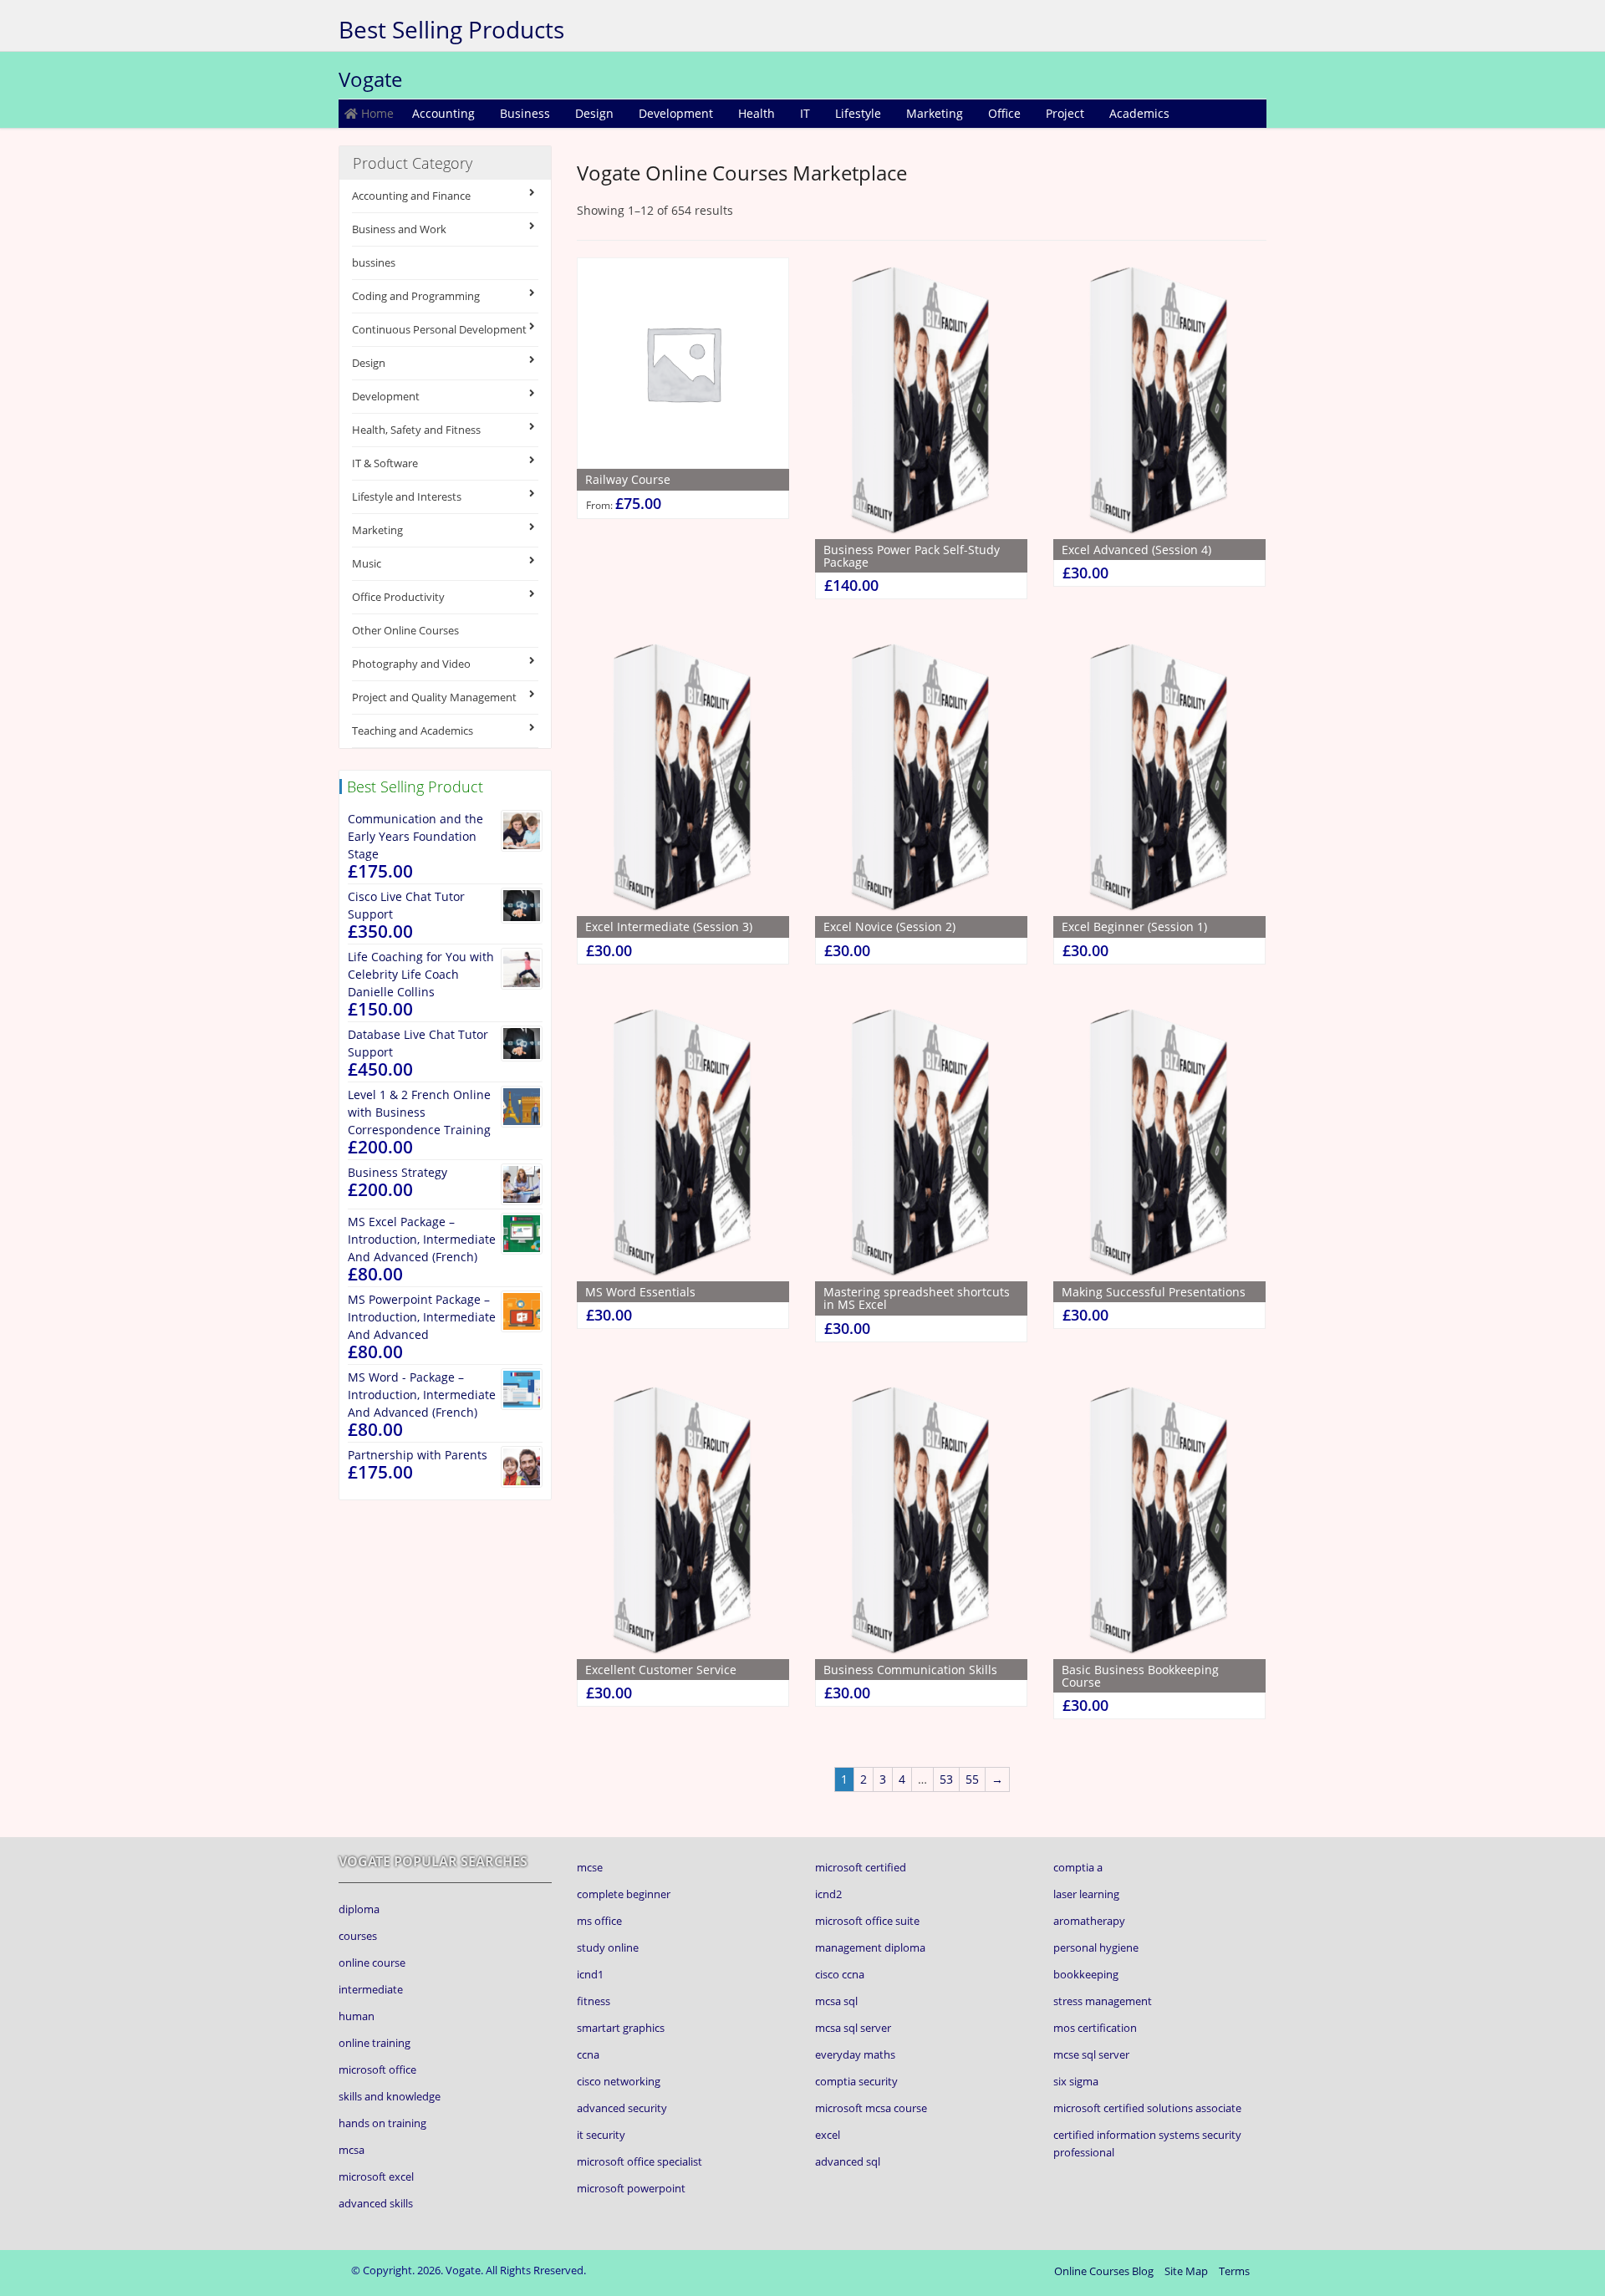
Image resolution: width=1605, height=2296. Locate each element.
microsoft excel (376, 2176)
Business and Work (399, 229)
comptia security (856, 2081)
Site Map (1186, 2271)
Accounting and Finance (411, 196)
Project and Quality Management (434, 697)
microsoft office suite (867, 1921)
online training (374, 2043)
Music (367, 563)
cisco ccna (840, 1974)
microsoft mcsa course (871, 2108)
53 (946, 1779)
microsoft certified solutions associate (1147, 2108)
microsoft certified (861, 1867)
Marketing (935, 113)
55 (972, 1779)
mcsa (352, 2150)
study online (608, 1947)
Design (594, 113)
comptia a (1078, 1867)
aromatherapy (1089, 1921)
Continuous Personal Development (439, 329)
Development (676, 113)
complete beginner (624, 1894)
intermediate (371, 1989)
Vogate (370, 79)
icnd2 (828, 1894)
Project (1065, 113)
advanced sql (848, 2161)
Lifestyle (858, 113)
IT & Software (385, 463)
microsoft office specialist (639, 2161)
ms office (599, 1921)
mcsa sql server (853, 2028)
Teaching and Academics (413, 731)
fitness (594, 2001)
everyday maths (855, 2054)
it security (601, 2135)
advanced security (622, 2108)
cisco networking (619, 2081)
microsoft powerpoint (631, 2188)
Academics (1139, 113)
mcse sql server (1091, 2054)
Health (757, 113)
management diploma (870, 1947)
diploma (359, 1909)
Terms (1234, 2271)
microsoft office (377, 2069)
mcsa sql (836, 2001)
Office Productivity (398, 597)
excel (828, 2135)
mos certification (1095, 2028)
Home (376, 113)
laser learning (1086, 1894)
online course (372, 1963)
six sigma (1076, 2081)
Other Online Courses (405, 630)
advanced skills (376, 2203)
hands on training (382, 2123)
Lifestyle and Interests (407, 496)
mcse (590, 1867)
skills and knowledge (390, 2096)
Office (1004, 113)
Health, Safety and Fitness (416, 430)
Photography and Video (411, 664)
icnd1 (590, 1974)
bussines (374, 262)
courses (358, 1936)
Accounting (443, 113)
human (357, 2016)
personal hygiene (1096, 1947)
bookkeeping (1086, 1974)
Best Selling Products (451, 29)
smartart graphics (621, 2028)
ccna (588, 2054)
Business (525, 113)
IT (805, 113)
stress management (1103, 2001)
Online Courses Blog (1104, 2271)
